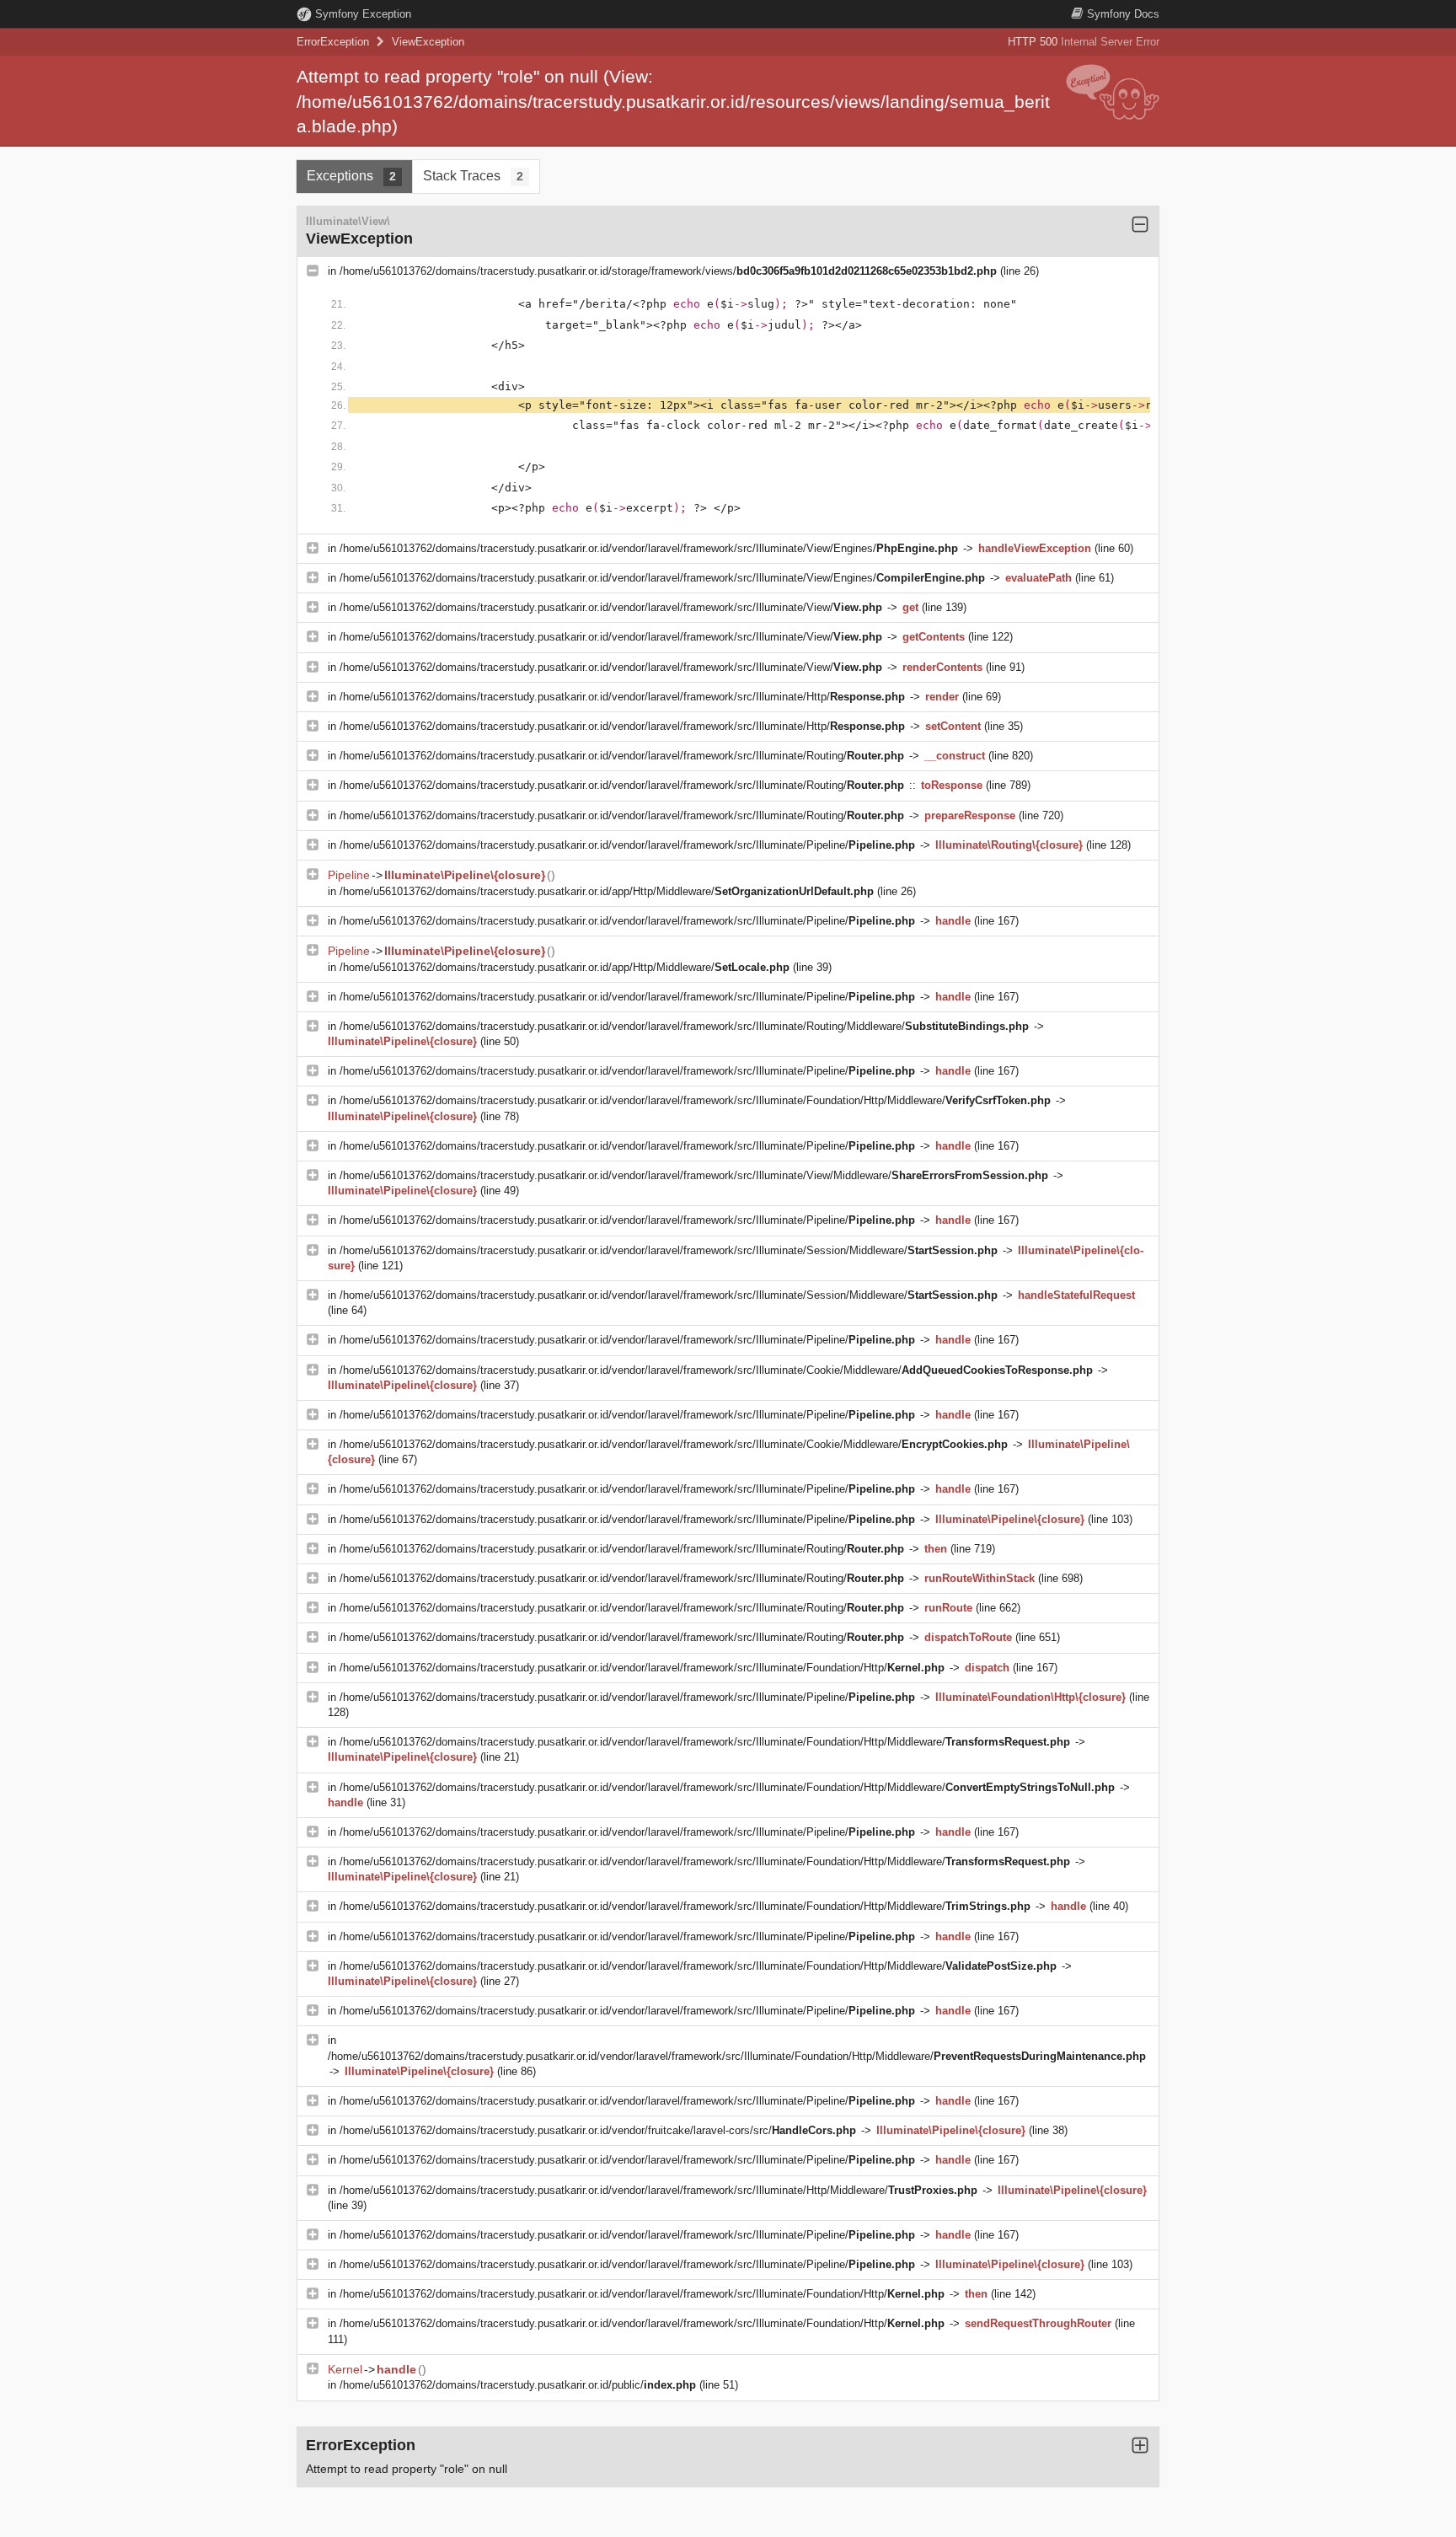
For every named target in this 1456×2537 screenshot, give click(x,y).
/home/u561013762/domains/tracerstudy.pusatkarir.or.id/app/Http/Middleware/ (607, 891)
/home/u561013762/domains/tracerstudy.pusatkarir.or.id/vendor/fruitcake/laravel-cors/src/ (598, 2130)
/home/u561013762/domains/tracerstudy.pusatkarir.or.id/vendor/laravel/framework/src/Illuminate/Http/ (622, 697)
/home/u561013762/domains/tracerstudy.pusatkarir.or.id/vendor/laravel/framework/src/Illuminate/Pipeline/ (627, 845)
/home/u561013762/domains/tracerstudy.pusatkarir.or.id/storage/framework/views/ (668, 271)
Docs (1123, 14)
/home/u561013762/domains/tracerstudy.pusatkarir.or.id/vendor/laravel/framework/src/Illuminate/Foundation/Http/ (642, 1668)
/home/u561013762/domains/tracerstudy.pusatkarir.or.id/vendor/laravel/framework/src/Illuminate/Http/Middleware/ (658, 2190)
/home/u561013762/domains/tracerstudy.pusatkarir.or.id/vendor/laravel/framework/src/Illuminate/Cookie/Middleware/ (716, 1370)
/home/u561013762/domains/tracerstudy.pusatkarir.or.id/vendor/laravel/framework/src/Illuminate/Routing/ (622, 756)
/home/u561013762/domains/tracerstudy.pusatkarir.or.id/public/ (518, 2385)
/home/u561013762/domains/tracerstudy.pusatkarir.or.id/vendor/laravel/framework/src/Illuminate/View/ (611, 607)
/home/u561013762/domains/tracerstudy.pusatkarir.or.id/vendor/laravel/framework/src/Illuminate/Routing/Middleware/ (684, 1026)
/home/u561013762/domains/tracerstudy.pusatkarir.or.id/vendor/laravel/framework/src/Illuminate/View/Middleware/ (694, 1175)
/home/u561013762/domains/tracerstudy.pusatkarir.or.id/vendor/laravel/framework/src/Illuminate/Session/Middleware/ (669, 1250)
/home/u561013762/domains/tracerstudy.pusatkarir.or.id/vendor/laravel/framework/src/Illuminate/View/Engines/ (649, 548)
